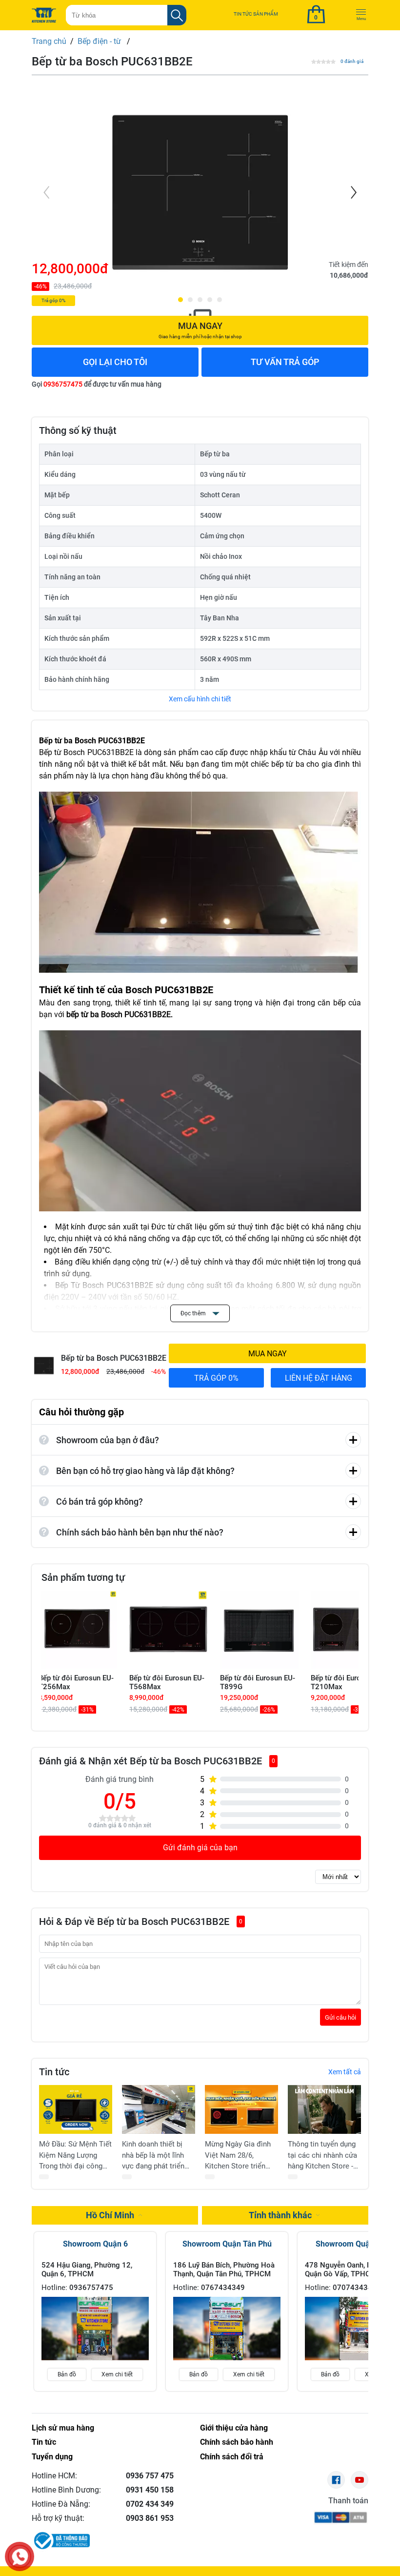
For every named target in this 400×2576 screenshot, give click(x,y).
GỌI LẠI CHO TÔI (115, 362)
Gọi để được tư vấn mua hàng (97, 384)
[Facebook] (336, 2480)
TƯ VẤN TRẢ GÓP (285, 362)
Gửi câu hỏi (340, 2017)
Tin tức (44, 2442)
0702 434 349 (150, 2504)
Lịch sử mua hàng (63, 2428)
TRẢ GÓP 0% (216, 1378)
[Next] (353, 192)
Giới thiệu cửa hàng (234, 2428)
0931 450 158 (150, 2490)
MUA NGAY (268, 1354)
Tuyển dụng (52, 2457)
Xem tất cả (345, 2072)
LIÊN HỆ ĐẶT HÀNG (319, 1378)
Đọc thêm (194, 1313)
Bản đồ (67, 2374)
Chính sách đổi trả (232, 2457)
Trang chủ (49, 41)
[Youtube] (360, 2480)
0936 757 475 (150, 2476)
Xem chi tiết (117, 2374)
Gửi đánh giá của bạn (200, 1848)
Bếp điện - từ (100, 41)
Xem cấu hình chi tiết (200, 699)
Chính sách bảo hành (237, 2442)
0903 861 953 (150, 2518)
